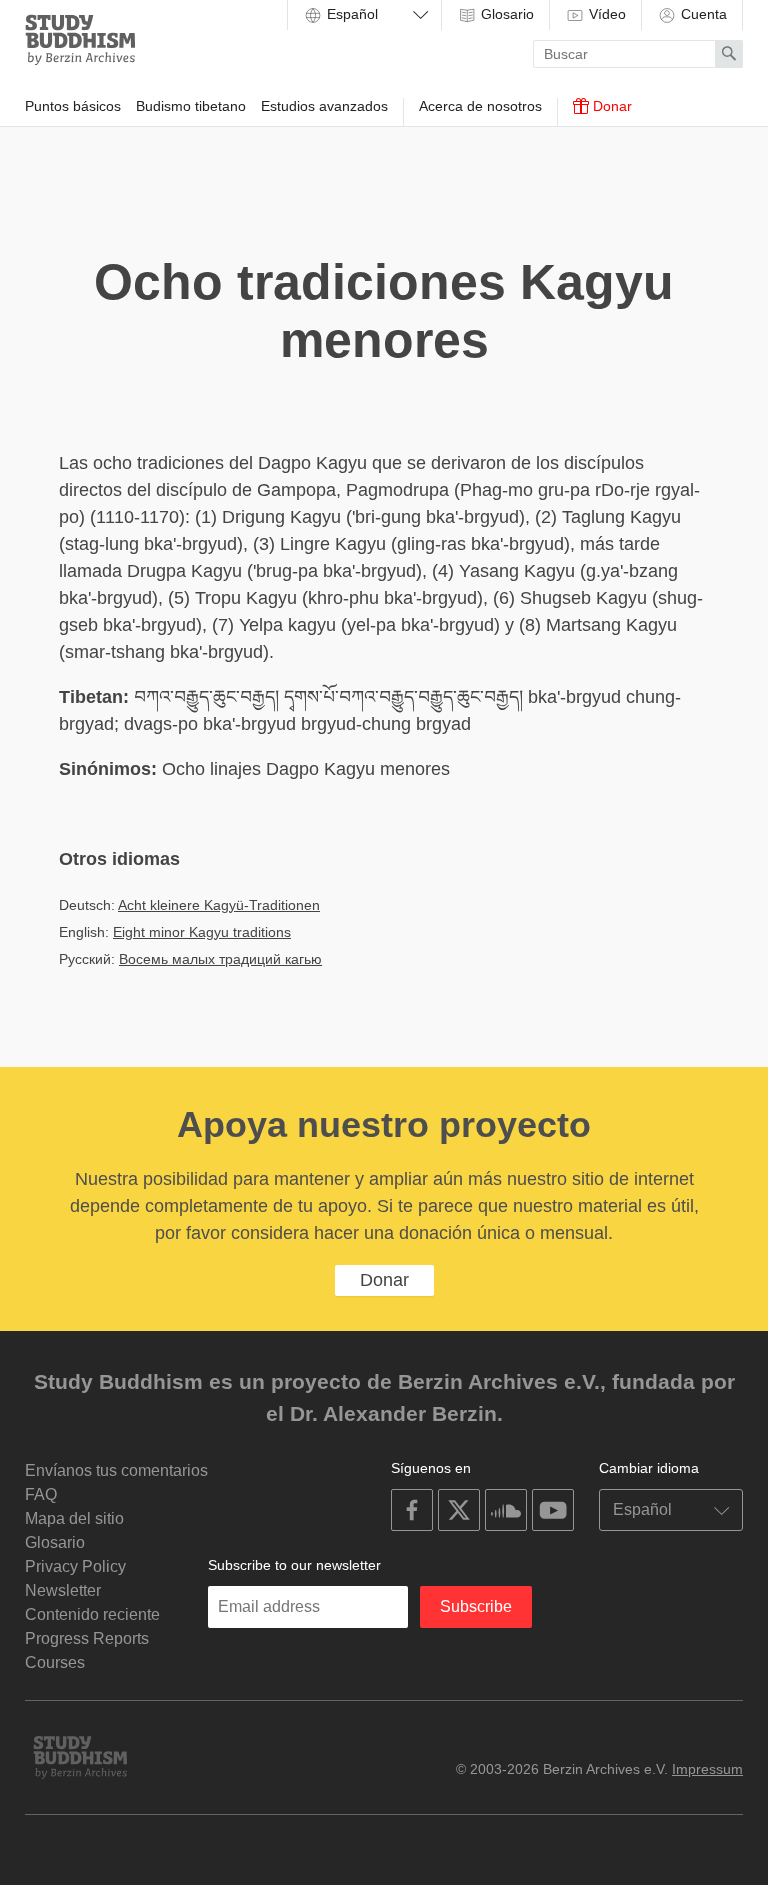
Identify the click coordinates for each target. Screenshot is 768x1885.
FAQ (41, 1494)
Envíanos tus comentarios (116, 1470)
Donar (610, 106)
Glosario (505, 14)
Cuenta (702, 14)
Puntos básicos (73, 106)
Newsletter (63, 1590)
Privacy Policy (75, 1566)
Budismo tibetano (191, 106)
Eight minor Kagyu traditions (202, 932)
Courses (55, 1662)
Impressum (707, 1769)
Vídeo (605, 14)
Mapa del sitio (74, 1518)
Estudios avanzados (324, 106)
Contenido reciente (92, 1614)
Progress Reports (87, 1638)
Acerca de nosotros (480, 106)
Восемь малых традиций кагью (220, 959)
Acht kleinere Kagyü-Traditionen (219, 905)
